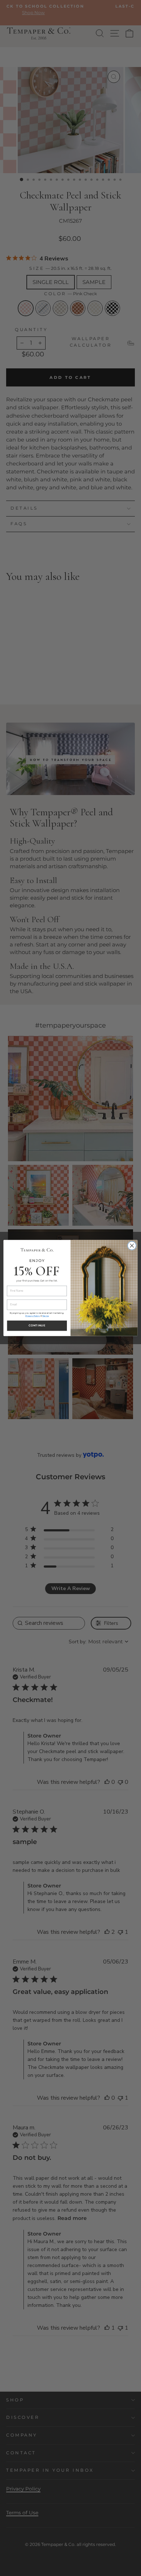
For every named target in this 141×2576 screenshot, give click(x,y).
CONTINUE (37, 1325)
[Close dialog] (132, 1246)
